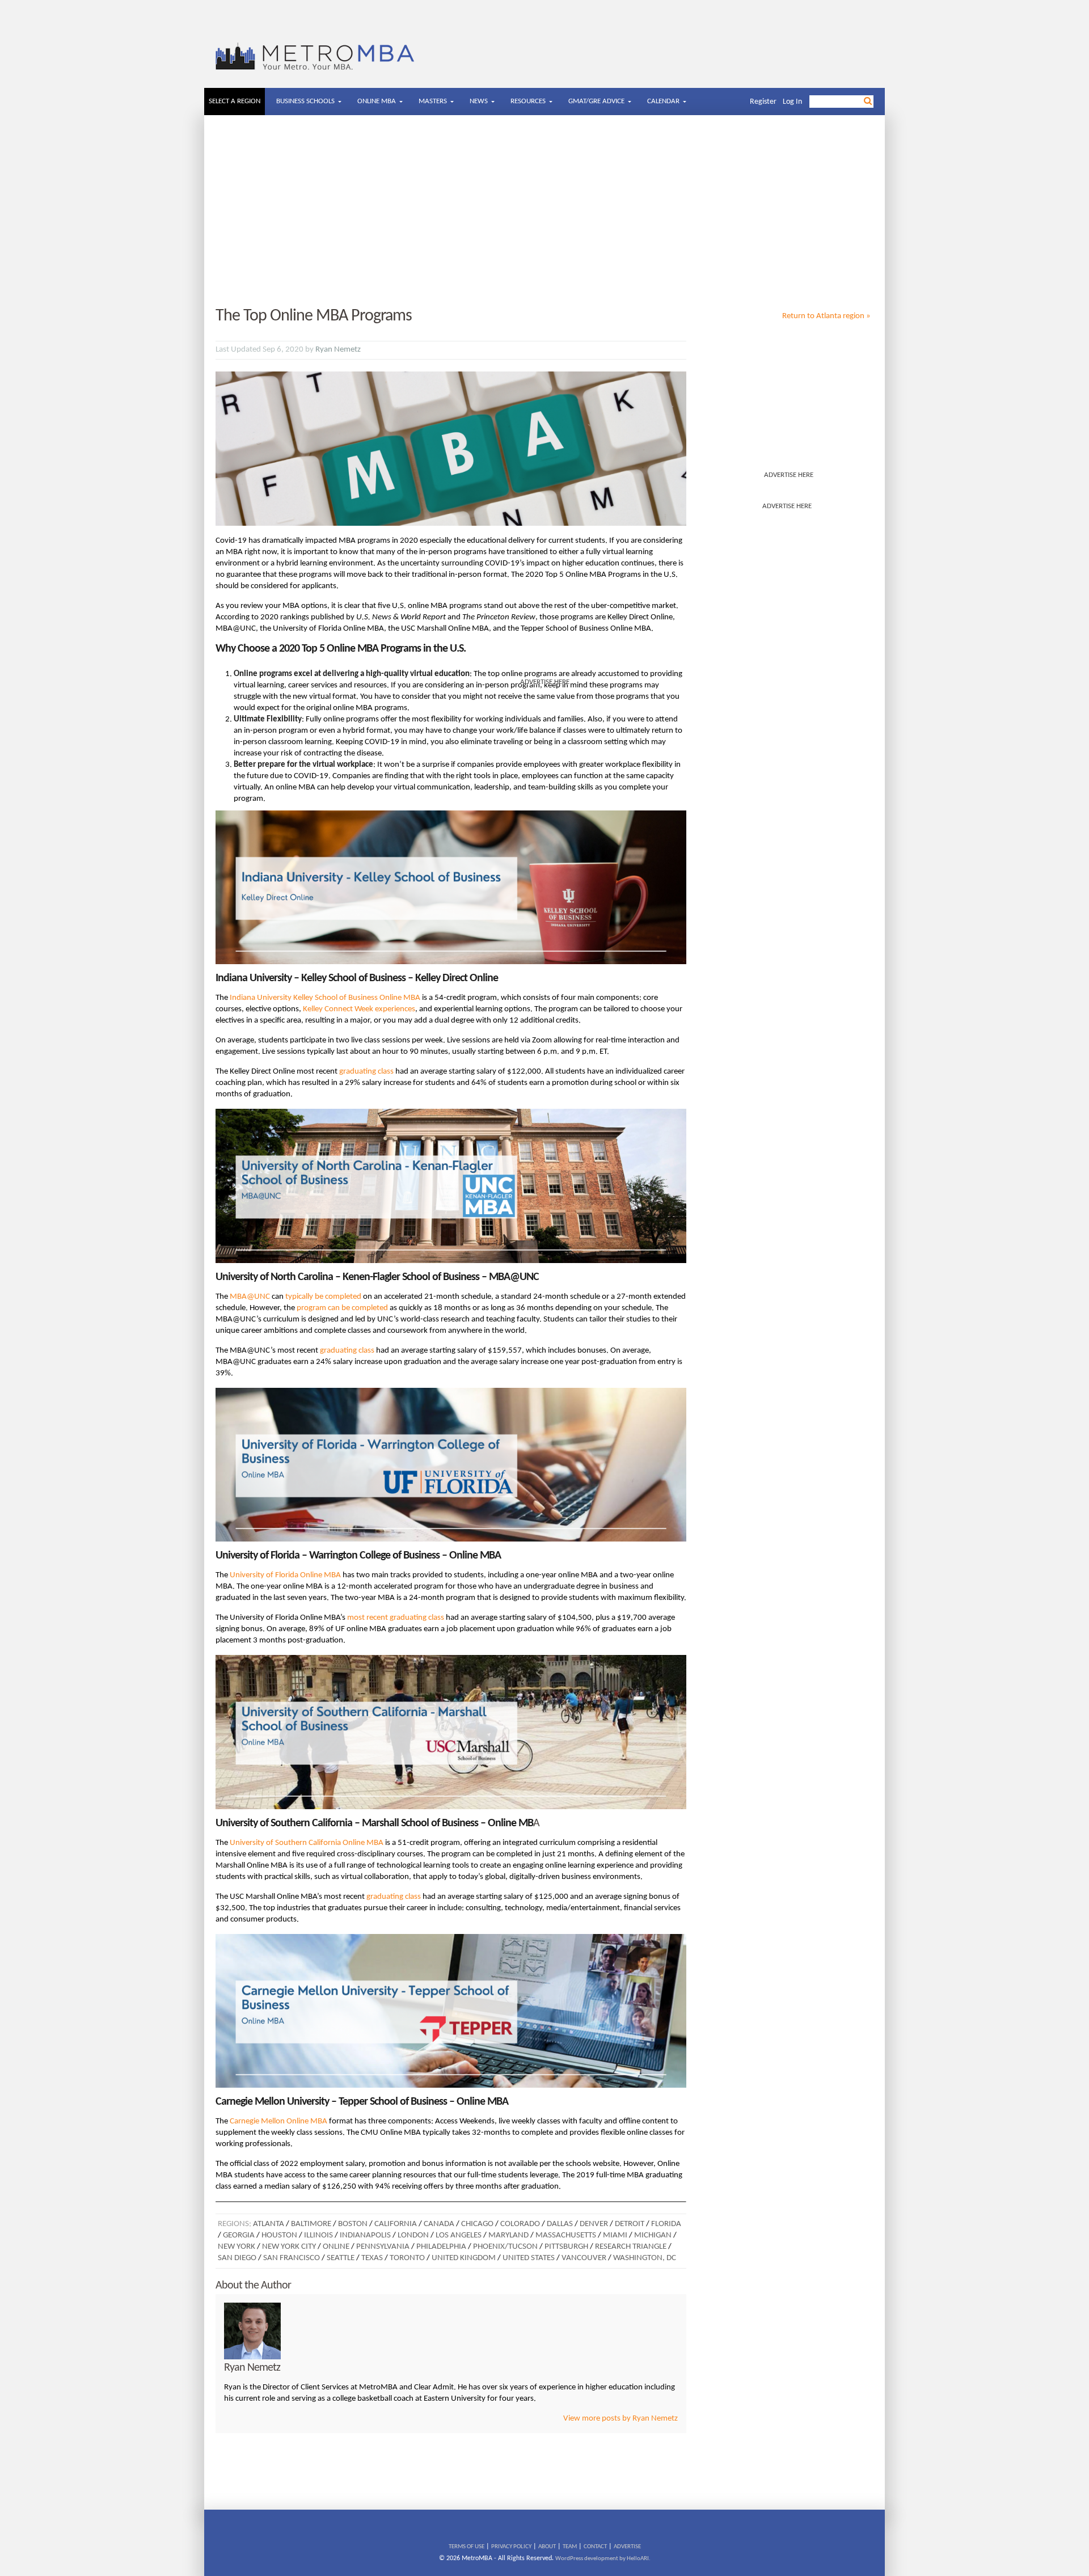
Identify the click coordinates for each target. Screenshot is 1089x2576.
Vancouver (584, 2258)
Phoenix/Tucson (505, 2247)
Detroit (630, 2224)
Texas (372, 2258)
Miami (615, 2235)
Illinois (318, 2235)
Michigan (653, 2235)
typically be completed (323, 1297)
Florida (666, 2224)
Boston (353, 2224)
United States (529, 2258)
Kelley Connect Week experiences (359, 1009)
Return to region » (826, 316)
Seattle (341, 2258)
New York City (289, 2247)
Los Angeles (459, 2235)
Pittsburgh (566, 2247)
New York (237, 2247)
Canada (439, 2224)
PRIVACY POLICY (511, 2547)
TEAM (570, 2547)
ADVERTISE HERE (789, 475)
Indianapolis (365, 2235)
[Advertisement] (544, 212)
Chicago (477, 2224)
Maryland (508, 2235)
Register (763, 102)
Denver (594, 2224)
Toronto (407, 2258)
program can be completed (342, 1308)
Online (336, 2247)
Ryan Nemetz (338, 350)
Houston (279, 2235)
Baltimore (311, 2224)
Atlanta (269, 2224)
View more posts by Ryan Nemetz (621, 2419)
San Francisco (292, 2258)
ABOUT (547, 2547)
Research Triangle (631, 2247)
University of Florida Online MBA (285, 1575)
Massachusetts (566, 2235)
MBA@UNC (250, 1297)
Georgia (239, 2235)
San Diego (237, 2258)
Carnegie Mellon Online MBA (279, 2121)
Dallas (560, 2224)
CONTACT (595, 2547)
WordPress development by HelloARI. (603, 2559)
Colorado (520, 2224)
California (396, 2224)
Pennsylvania (383, 2247)
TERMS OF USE (467, 2547)
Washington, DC (645, 2258)
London (413, 2235)
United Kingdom (464, 2258)
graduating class (366, 1072)
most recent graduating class (396, 1618)
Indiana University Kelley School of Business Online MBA (325, 998)
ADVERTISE (627, 2547)
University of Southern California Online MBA (307, 1843)
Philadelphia (441, 2247)
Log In (792, 102)
